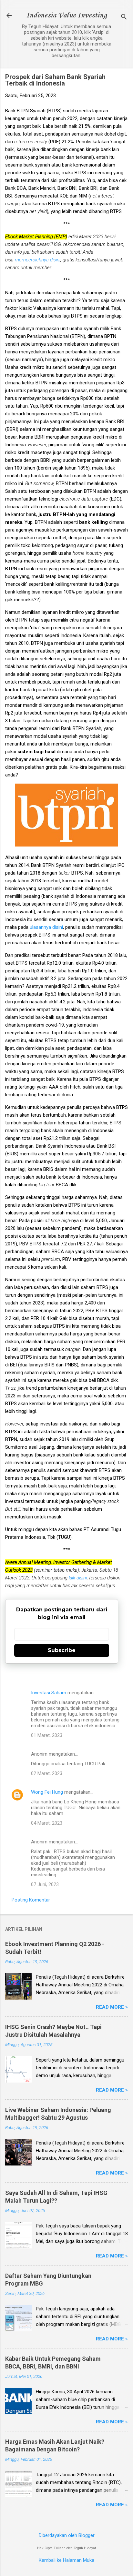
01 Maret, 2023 (47, 1735)
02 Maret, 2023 (47, 1773)
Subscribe (62, 1650)
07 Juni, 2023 (45, 1884)
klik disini (78, 1578)
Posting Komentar (31, 1900)
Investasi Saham (49, 1693)
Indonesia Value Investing (66, 15)
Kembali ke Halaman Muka (66, 2560)
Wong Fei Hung (47, 1792)
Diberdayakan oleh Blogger (67, 2535)
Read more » (112, 2007)
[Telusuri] (124, 18)
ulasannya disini (46, 927)
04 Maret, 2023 (47, 1823)
